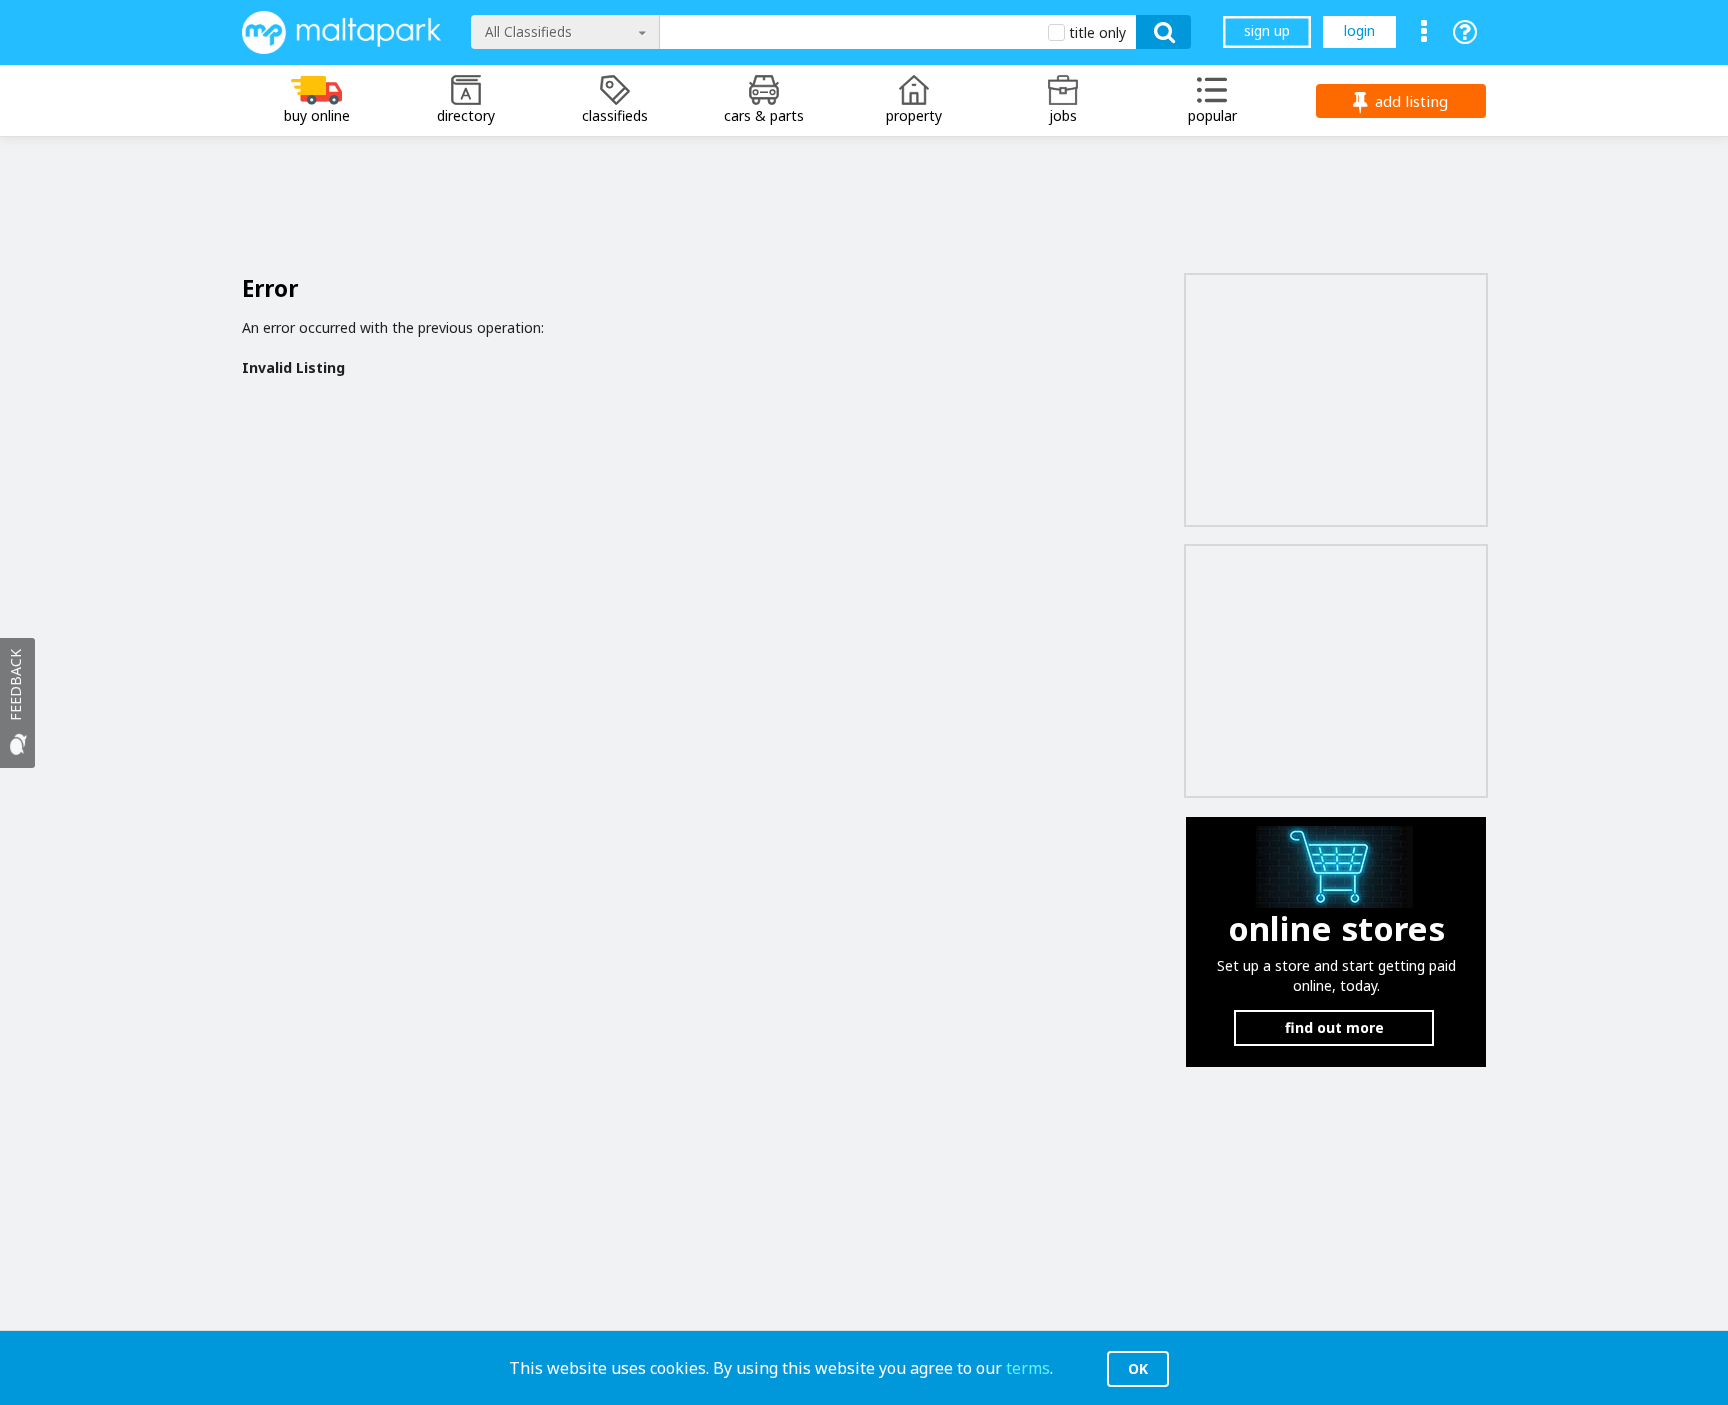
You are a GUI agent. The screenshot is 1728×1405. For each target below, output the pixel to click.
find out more (1334, 1027)
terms (1028, 1368)
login (1359, 30)
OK (1138, 1368)
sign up (1267, 30)
